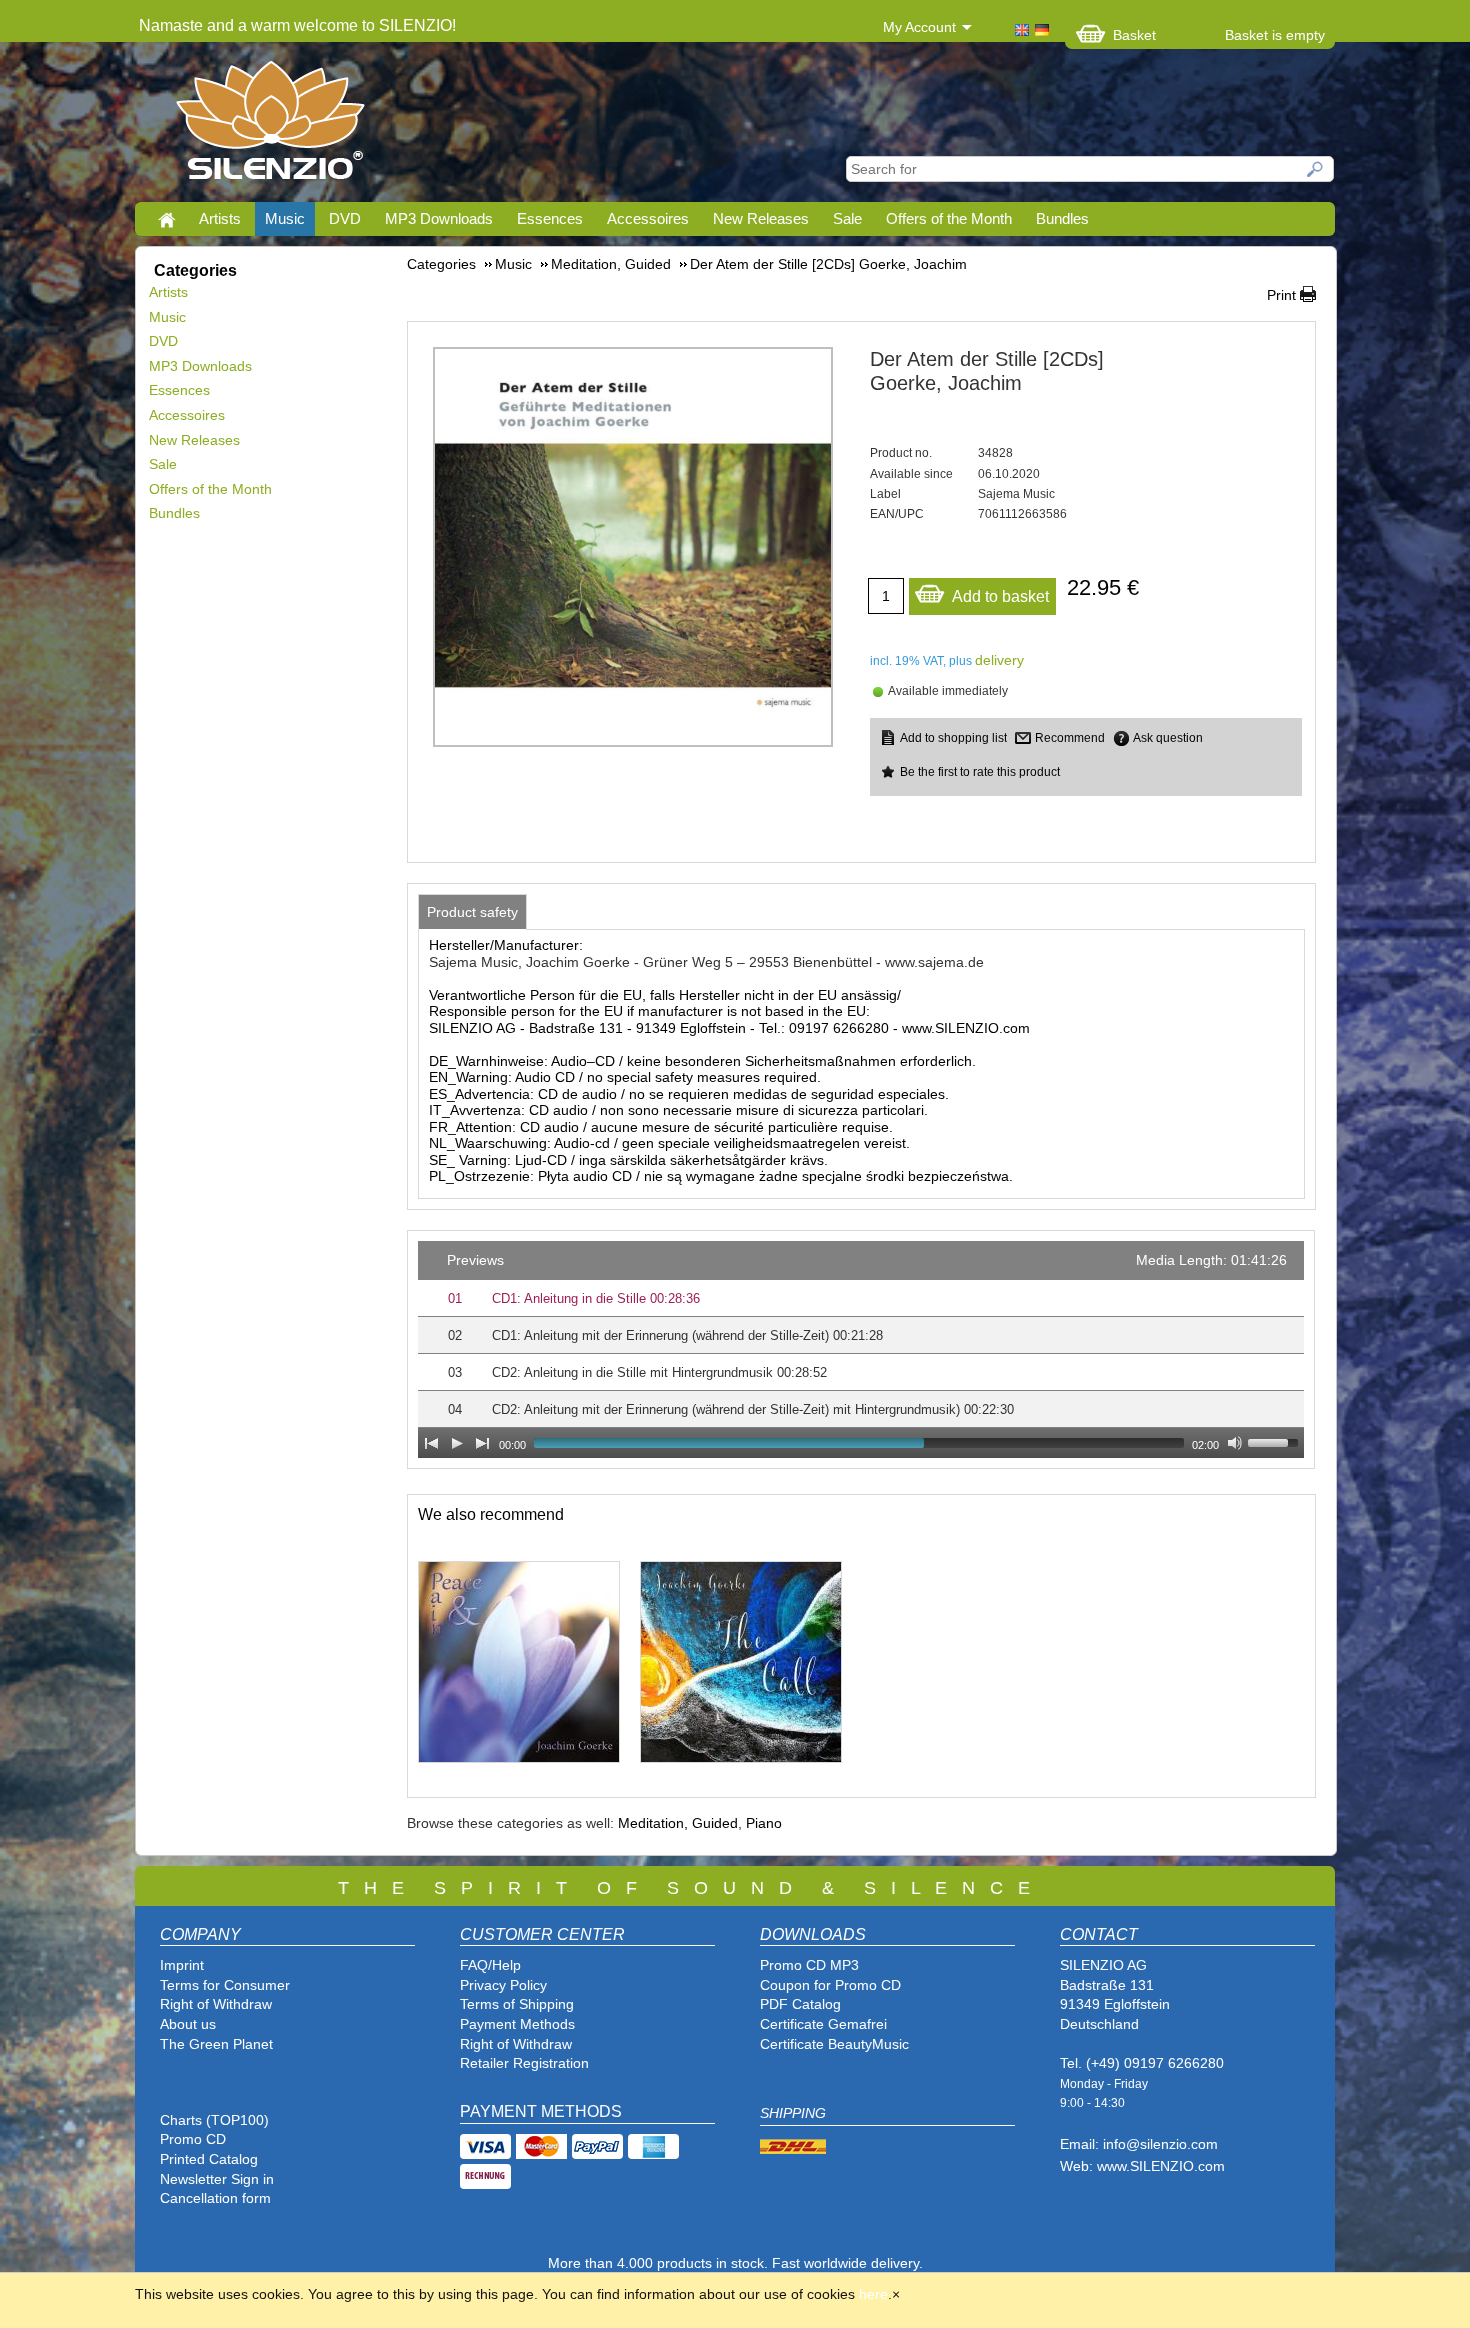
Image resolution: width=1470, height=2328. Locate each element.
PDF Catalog (800, 2004)
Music (285, 218)
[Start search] (1316, 169)
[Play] (457, 1443)
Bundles (1062, 218)
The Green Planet (216, 2044)
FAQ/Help (490, 1965)
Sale (847, 218)
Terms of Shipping (517, 2004)
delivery (999, 660)
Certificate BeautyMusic (834, 2044)
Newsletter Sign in (217, 2179)
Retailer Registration (524, 2063)
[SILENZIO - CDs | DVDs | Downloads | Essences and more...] (270, 126)
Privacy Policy (503, 1985)
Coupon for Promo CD (830, 1985)
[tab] (472, 912)
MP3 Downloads (439, 218)
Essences (550, 218)
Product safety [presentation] (472, 912)
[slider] (1276, 1441)
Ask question (1168, 738)
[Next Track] (483, 1443)
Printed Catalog (209, 2159)
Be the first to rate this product (980, 772)
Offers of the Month (949, 218)
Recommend (1070, 738)
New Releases (761, 218)
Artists (220, 218)
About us (188, 2024)
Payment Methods (517, 2024)
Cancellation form (217, 2198)
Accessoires (648, 218)
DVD (345, 218)
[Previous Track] (431, 1443)
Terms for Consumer (225, 1985)
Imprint (182, 1965)
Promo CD (193, 2139)
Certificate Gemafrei (823, 2024)
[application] (861, 1349)
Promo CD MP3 (809, 1965)
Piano (764, 1823)
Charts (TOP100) (214, 2120)
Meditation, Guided (678, 1823)
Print (1281, 295)
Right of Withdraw (216, 2004)
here (873, 2294)
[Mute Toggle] (1235, 1443)
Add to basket (1000, 596)
